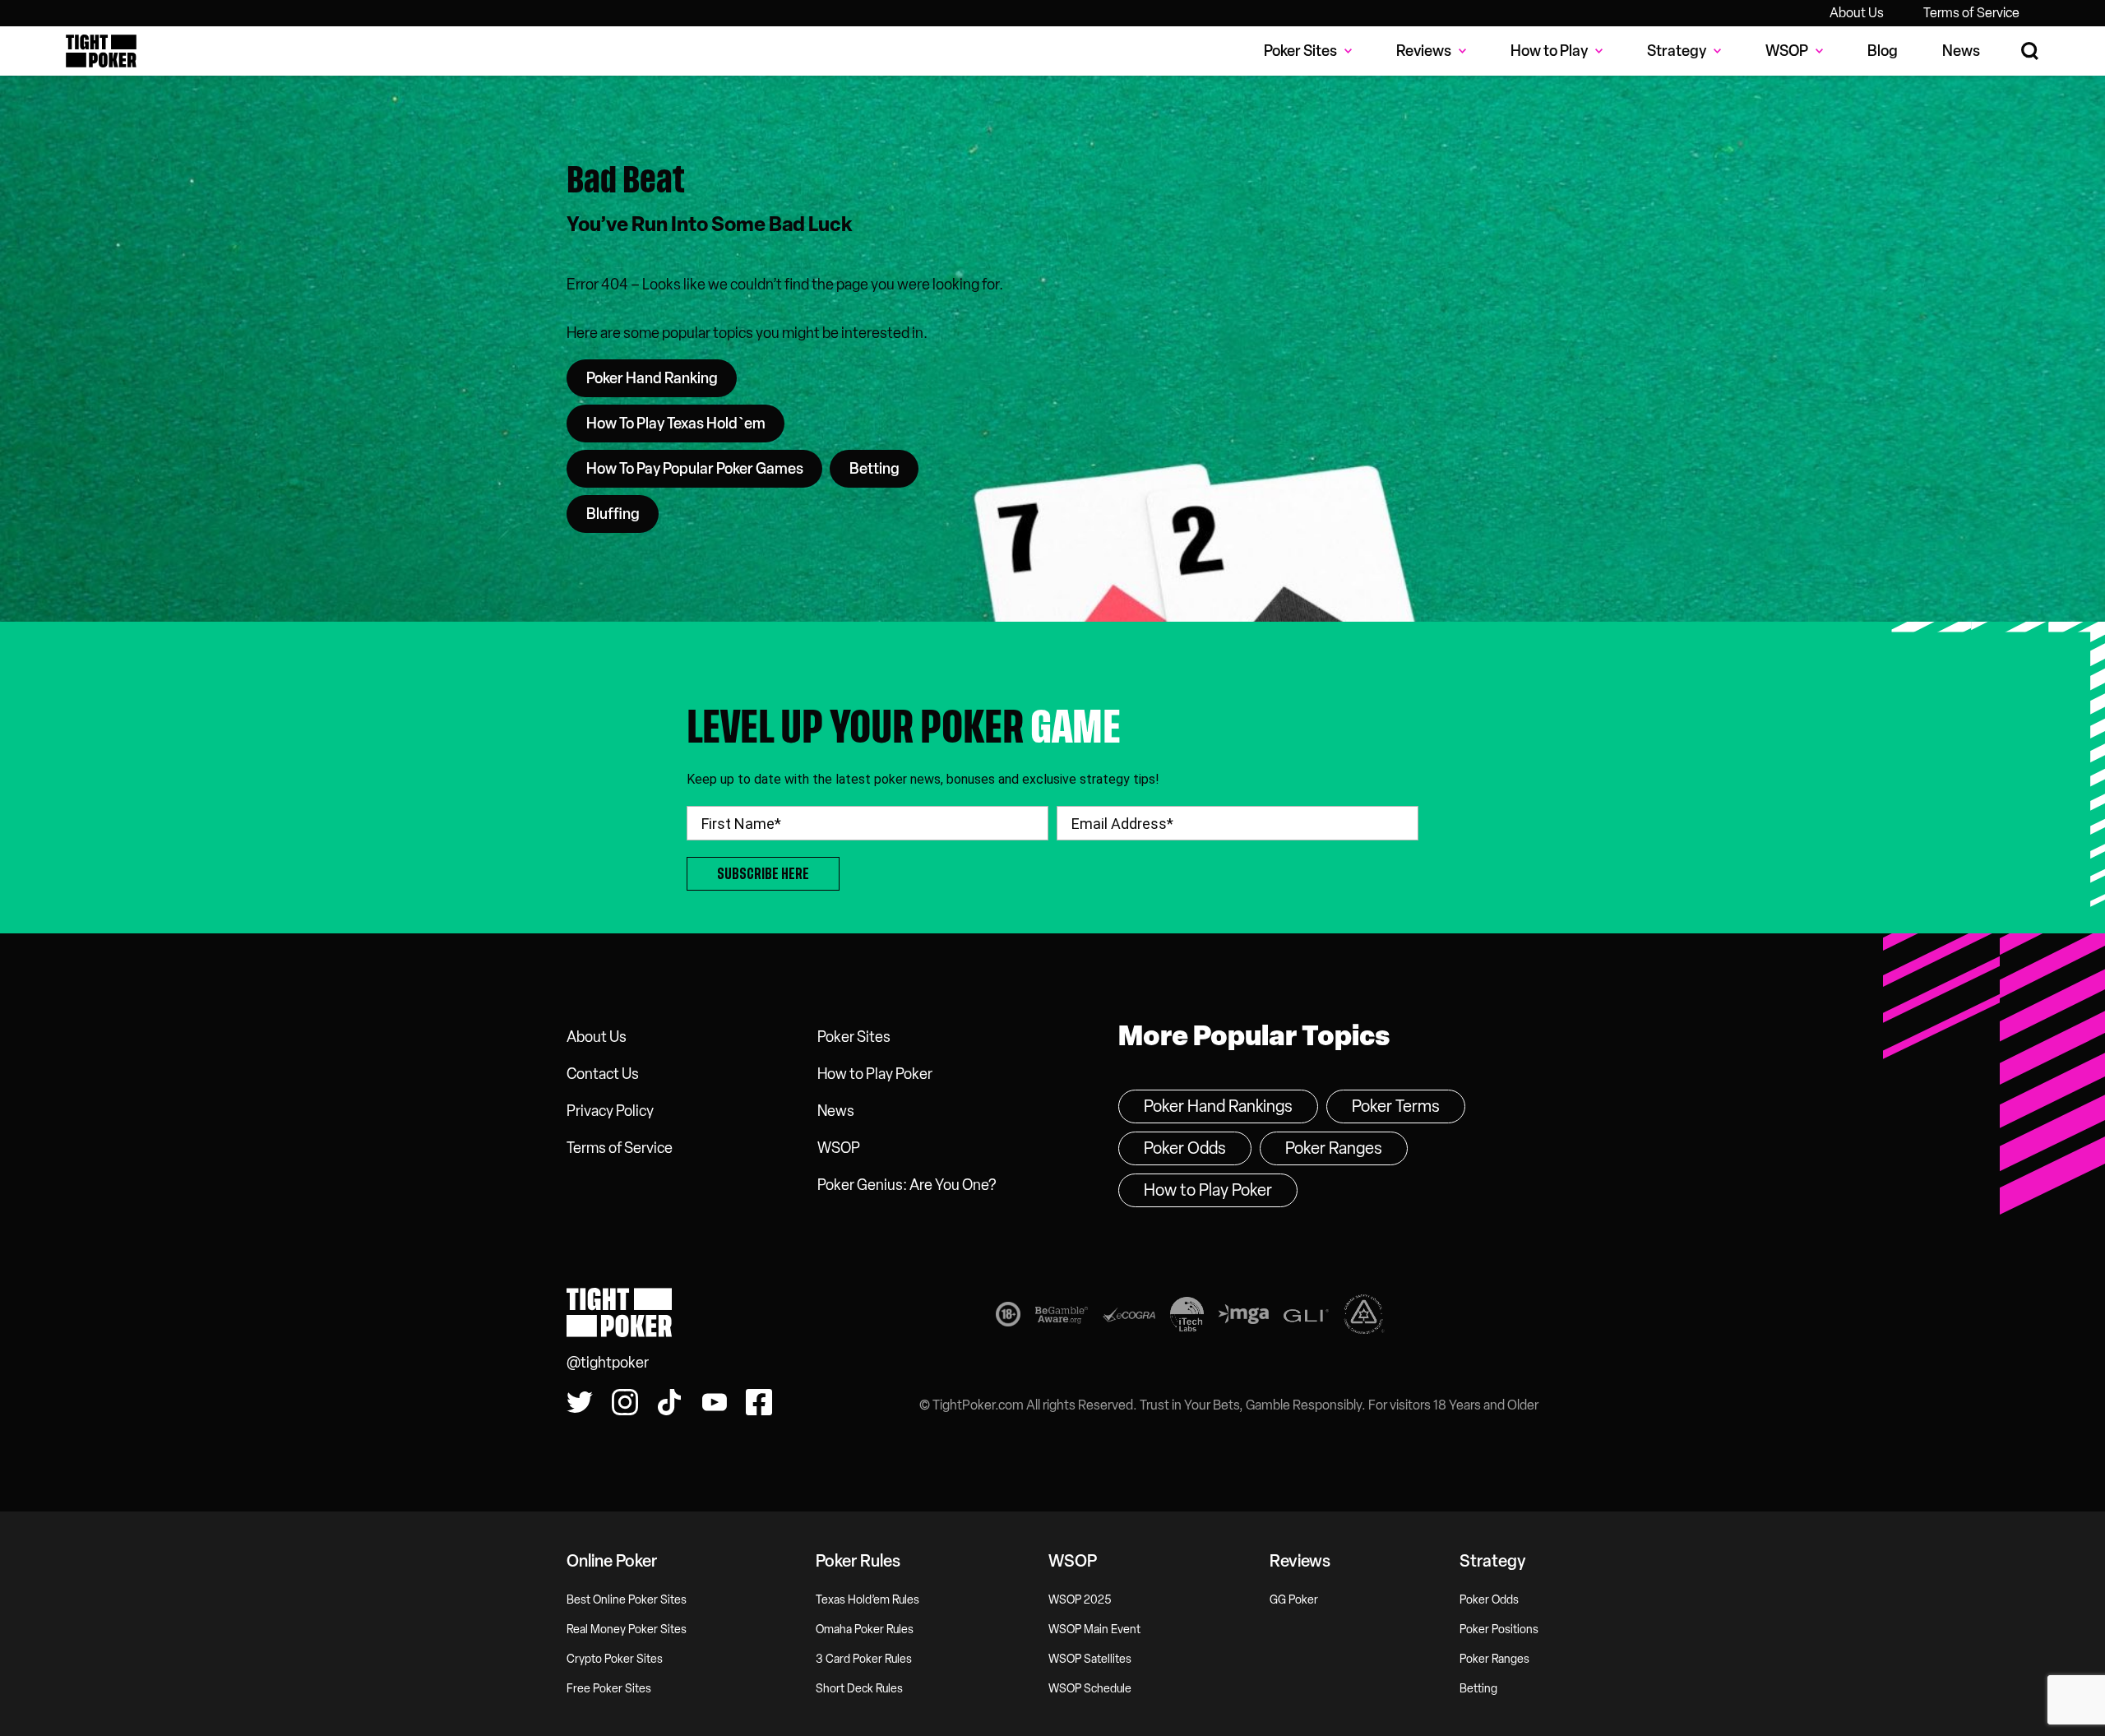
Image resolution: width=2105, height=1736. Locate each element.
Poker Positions (1499, 1630)
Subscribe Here (763, 874)
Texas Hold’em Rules (867, 1600)
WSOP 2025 (1080, 1600)
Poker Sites (854, 1037)
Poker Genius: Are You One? (907, 1185)
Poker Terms (1396, 1106)
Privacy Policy (610, 1111)
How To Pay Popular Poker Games (695, 469)
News (1961, 51)
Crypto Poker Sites (615, 1659)
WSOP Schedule (1090, 1689)
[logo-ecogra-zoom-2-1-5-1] (1129, 1318)
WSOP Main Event (1094, 1630)
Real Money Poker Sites (627, 1630)
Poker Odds (1185, 1148)
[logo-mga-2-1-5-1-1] (1244, 1317)
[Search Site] (2031, 51)
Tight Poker (101, 51)
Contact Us (603, 1074)
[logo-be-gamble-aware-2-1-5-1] (1062, 1318)
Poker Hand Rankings (1218, 1106)
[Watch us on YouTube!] (715, 1402)
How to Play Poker (875, 1074)
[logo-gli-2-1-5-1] (1306, 1318)
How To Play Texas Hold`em (676, 424)
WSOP (839, 1148)
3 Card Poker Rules (864, 1659)
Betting (874, 469)
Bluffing (613, 514)
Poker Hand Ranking (652, 378)
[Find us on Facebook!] (759, 1402)
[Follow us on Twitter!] (580, 1402)
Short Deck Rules (859, 1689)
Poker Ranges (1334, 1148)
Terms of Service (1971, 13)
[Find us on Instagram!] (625, 1402)
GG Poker (1294, 1600)
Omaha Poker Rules (865, 1630)
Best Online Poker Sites (627, 1600)
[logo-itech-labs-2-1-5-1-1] (1187, 1317)
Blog (1883, 51)
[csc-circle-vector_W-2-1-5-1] (1364, 1317)
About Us (1857, 13)
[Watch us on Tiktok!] (669, 1402)
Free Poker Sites (609, 1689)
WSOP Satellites (1090, 1659)
